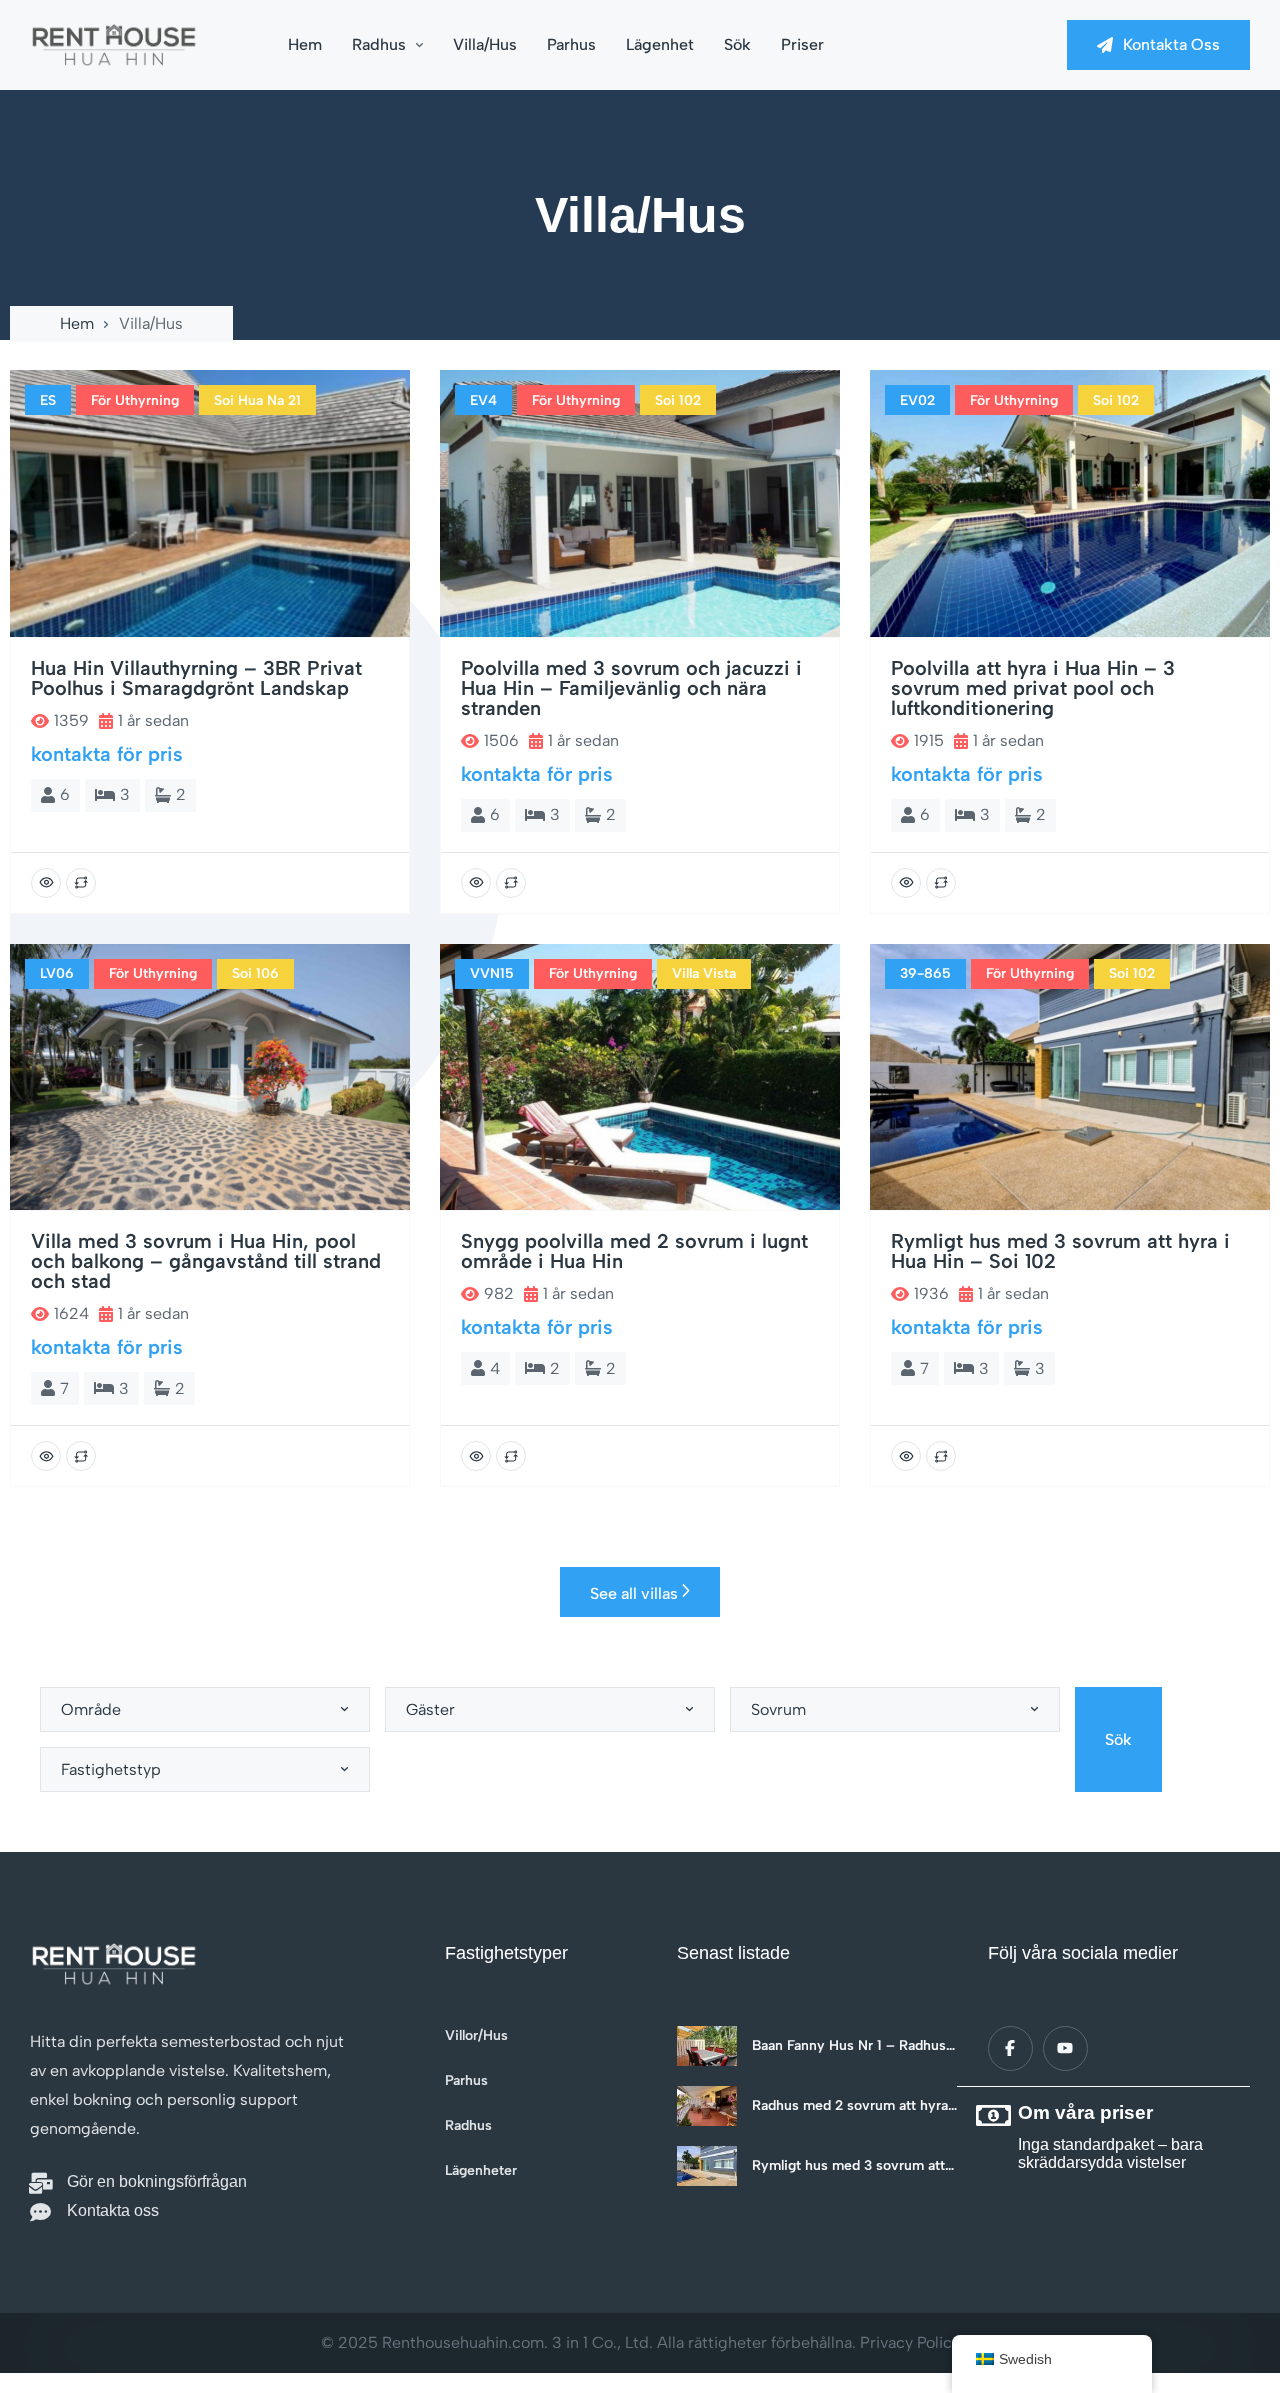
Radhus (379, 44)
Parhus (571, 44)
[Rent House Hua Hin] (114, 45)
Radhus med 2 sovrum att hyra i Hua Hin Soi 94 (854, 2106)
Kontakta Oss (1171, 44)
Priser (802, 44)
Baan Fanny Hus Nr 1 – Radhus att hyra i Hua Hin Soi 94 (849, 2046)
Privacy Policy (910, 2342)
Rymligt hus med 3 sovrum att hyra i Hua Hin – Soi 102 (848, 2166)
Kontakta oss (113, 2210)
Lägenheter (481, 2171)
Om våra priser (1085, 2112)
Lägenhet (660, 44)
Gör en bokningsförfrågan (157, 2181)
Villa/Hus (485, 44)
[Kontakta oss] (40, 2212)
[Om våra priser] (993, 2116)
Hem (305, 44)
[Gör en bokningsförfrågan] (40, 2183)
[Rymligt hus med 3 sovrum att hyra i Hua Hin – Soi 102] (707, 2166)
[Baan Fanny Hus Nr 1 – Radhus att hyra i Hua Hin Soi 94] (707, 2046)
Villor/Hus (476, 2036)
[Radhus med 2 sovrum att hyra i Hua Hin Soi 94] (707, 2106)
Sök (737, 44)
